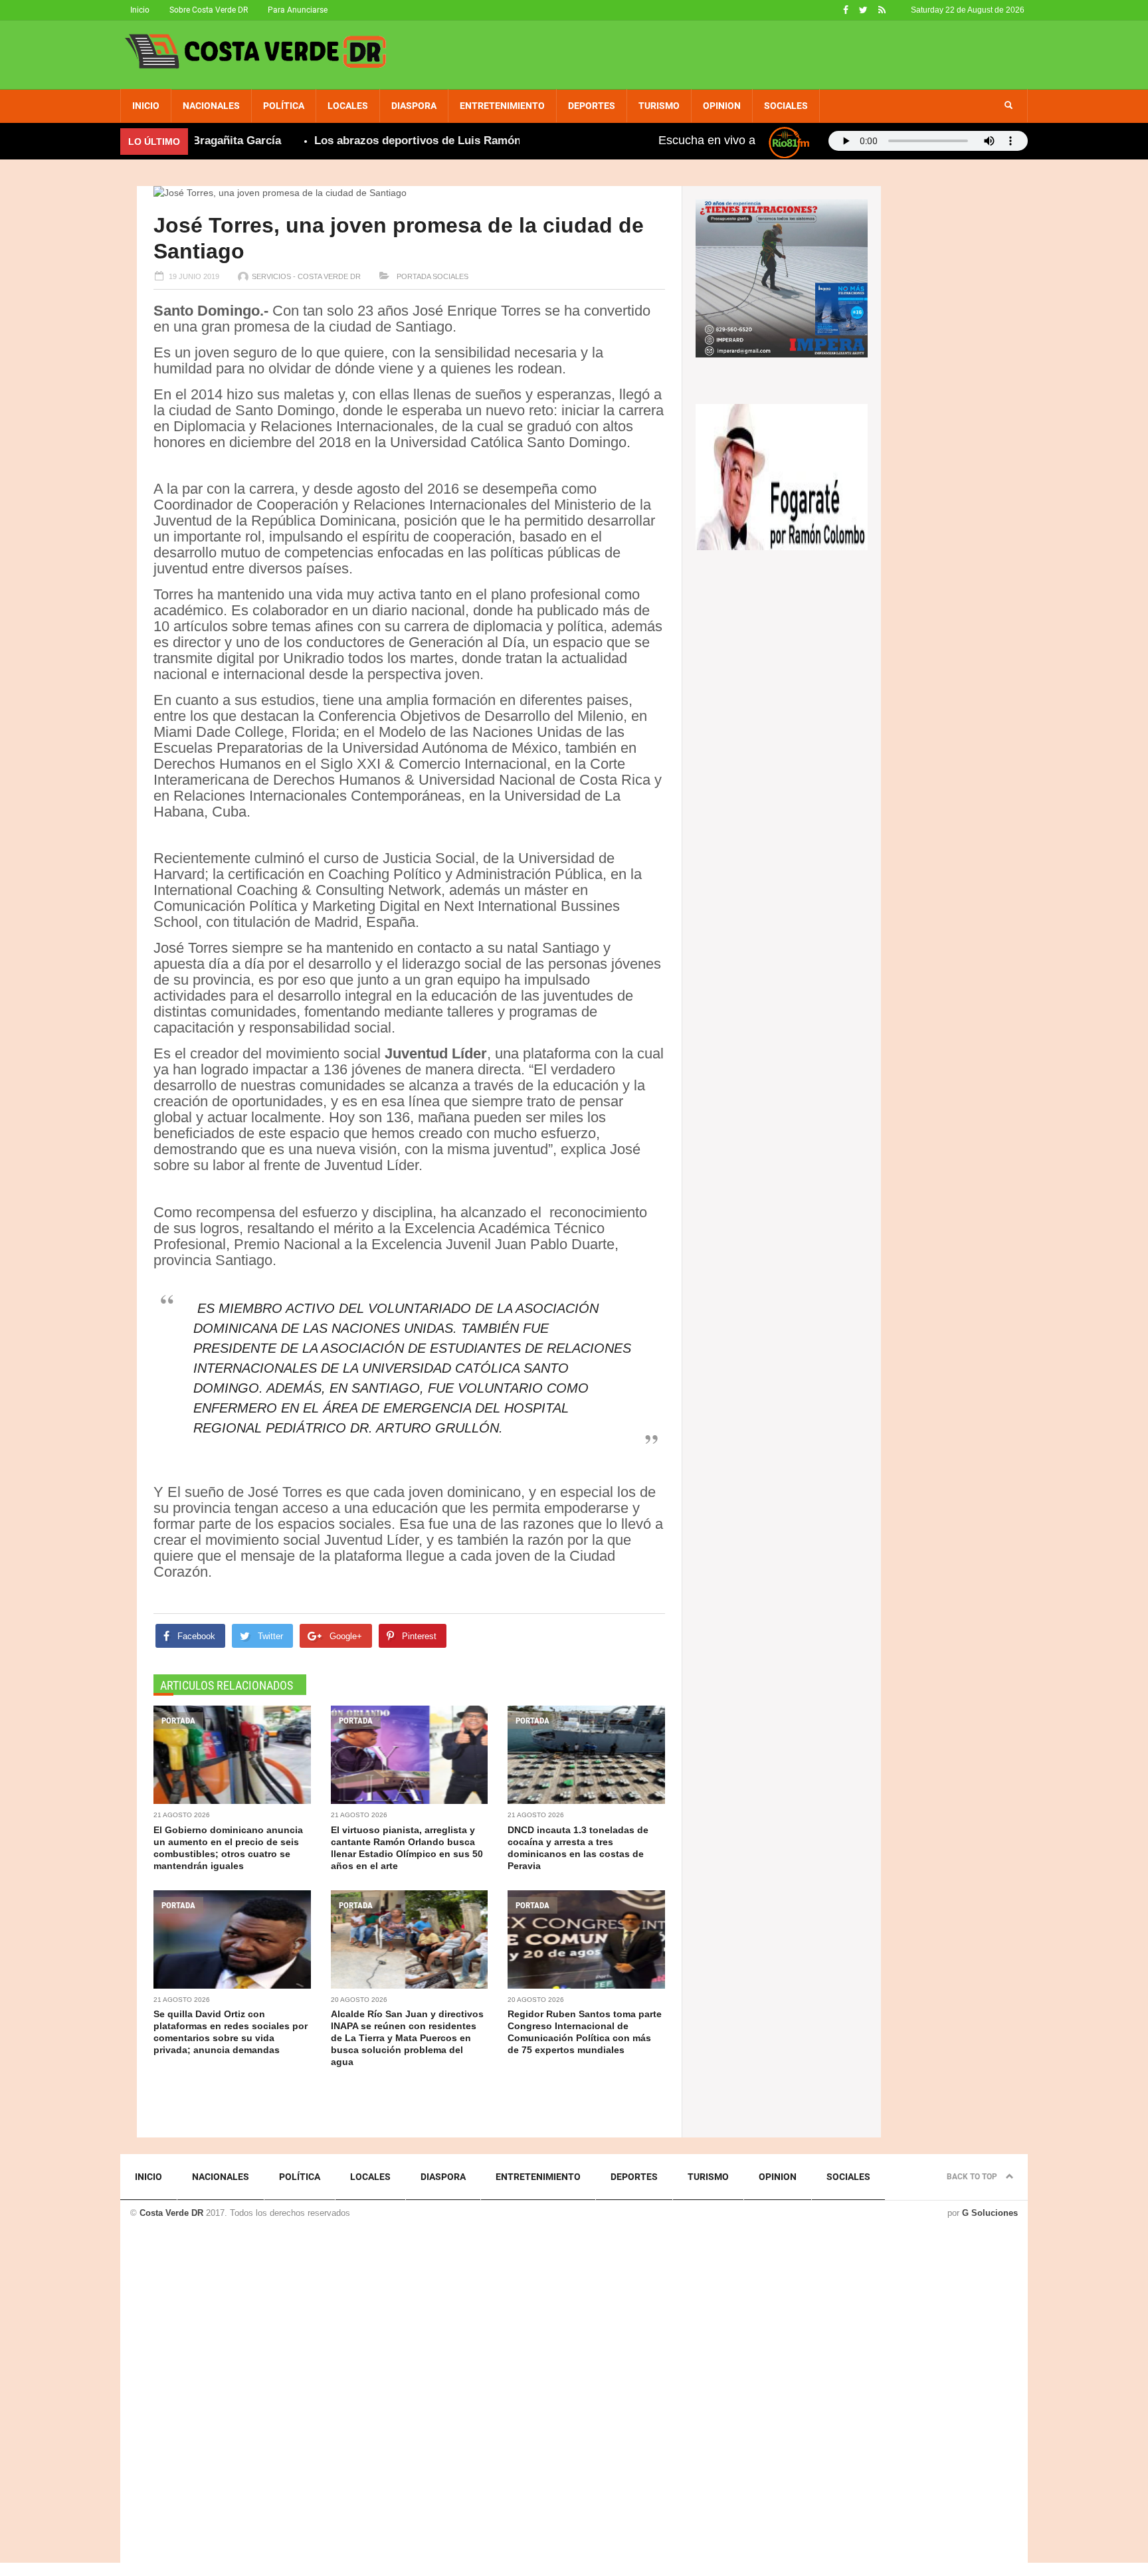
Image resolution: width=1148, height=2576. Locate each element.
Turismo (659, 106)
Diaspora (414, 106)
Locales (348, 106)
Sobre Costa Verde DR (209, 10)
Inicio (140, 10)
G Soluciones (990, 2213)
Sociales (786, 106)
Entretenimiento (502, 106)
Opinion (722, 106)
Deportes (592, 106)
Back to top (973, 2177)
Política (284, 106)
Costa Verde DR (171, 2213)
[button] (1008, 106)
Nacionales (211, 106)
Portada (413, 276)
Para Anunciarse (298, 10)
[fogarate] (782, 476)
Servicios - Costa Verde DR (306, 276)
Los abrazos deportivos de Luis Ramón (372, 141)
